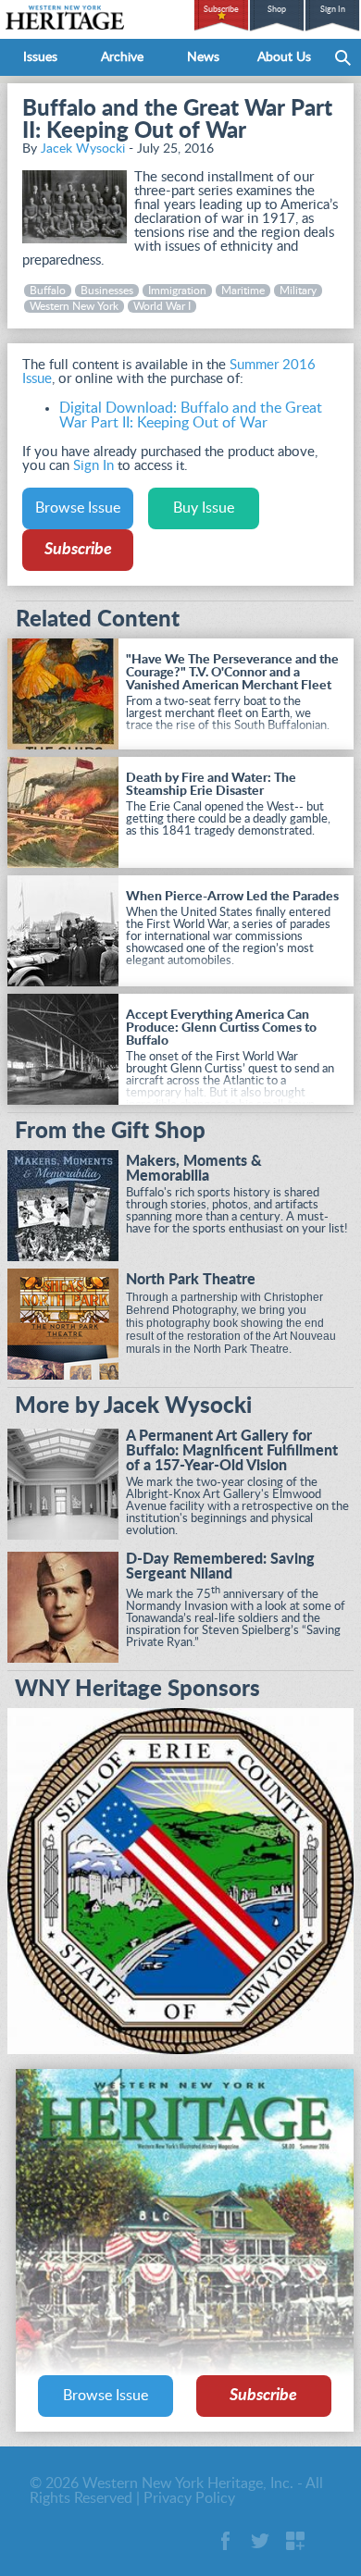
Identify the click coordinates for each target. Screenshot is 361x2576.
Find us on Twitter (260, 2541)
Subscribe (221, 10)
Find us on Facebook (225, 2541)
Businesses (107, 291)
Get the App (295, 2541)
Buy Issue (204, 508)
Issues (40, 57)
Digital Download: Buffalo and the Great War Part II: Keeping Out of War (191, 415)
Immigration (177, 291)
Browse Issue (78, 508)
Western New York (74, 306)
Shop (277, 10)
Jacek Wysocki (83, 149)
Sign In (333, 10)
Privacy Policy (189, 2498)
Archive (122, 57)
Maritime (243, 291)
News (203, 57)
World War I (162, 306)
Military (298, 291)
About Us (284, 57)
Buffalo (48, 291)
